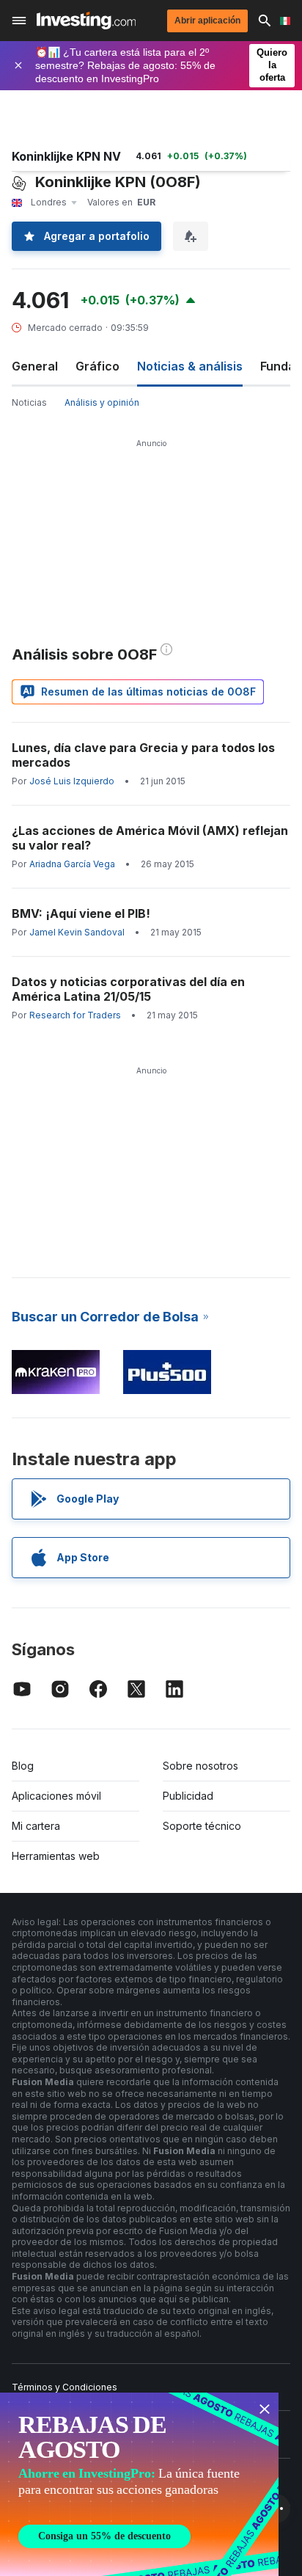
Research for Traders (75, 1015)
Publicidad (188, 1796)
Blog (23, 1766)
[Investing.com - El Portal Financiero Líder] (86, 21)
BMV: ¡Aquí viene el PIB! (81, 913)
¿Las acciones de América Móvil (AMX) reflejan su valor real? (150, 838)
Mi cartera (36, 1826)
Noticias (29, 402)
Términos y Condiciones (65, 2387)
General (35, 366)
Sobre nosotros (200, 1766)
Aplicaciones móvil (56, 1796)
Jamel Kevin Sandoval (77, 932)
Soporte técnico (202, 1826)
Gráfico (97, 366)
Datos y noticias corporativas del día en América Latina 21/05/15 (128, 989)
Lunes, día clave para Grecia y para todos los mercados (143, 755)
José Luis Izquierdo (72, 781)
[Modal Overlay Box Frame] (139, 2484)
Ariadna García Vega (72, 864)
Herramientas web (56, 1856)
